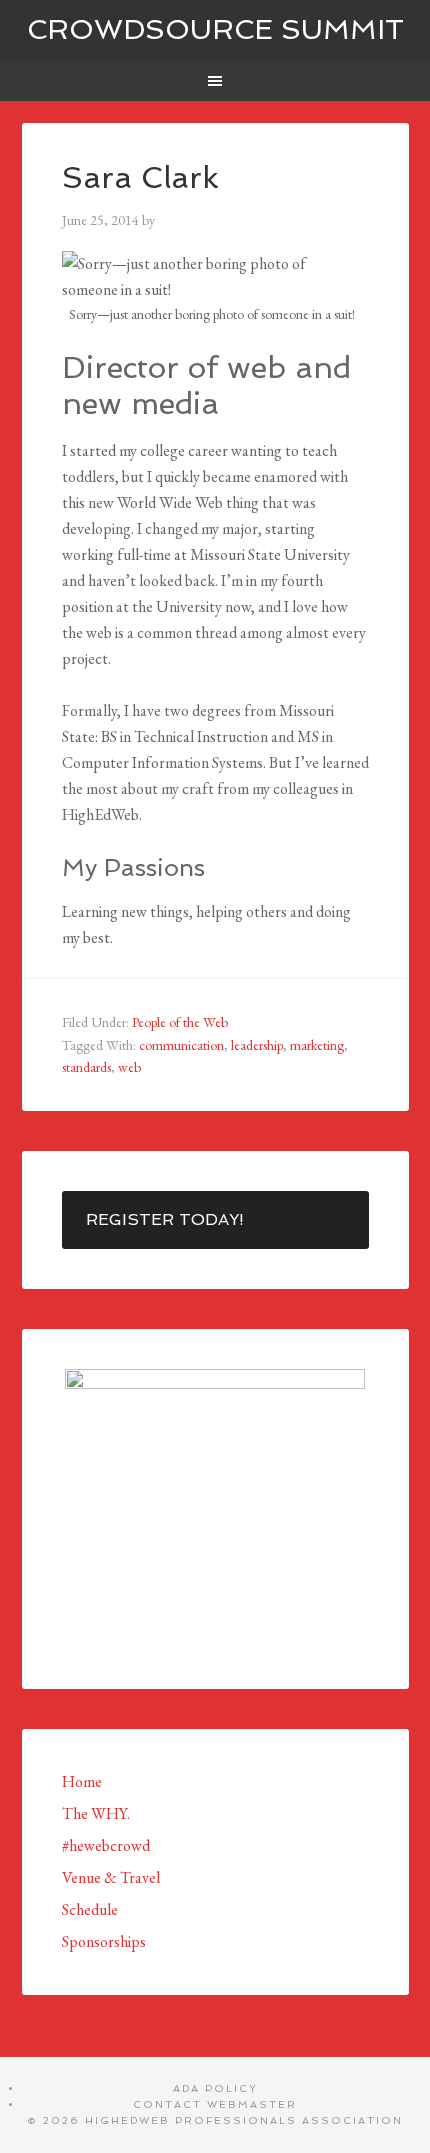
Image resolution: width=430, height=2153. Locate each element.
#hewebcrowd (106, 1845)
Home (82, 1781)
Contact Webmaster (215, 2104)
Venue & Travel (111, 1877)
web (129, 1067)
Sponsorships (104, 1941)
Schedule (90, 1909)
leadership (257, 1045)
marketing (317, 1045)
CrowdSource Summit (215, 29)
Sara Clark (140, 177)
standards (86, 1067)
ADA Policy (215, 2088)
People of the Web (180, 1022)
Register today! (165, 1219)
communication (181, 1045)
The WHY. (96, 1813)
